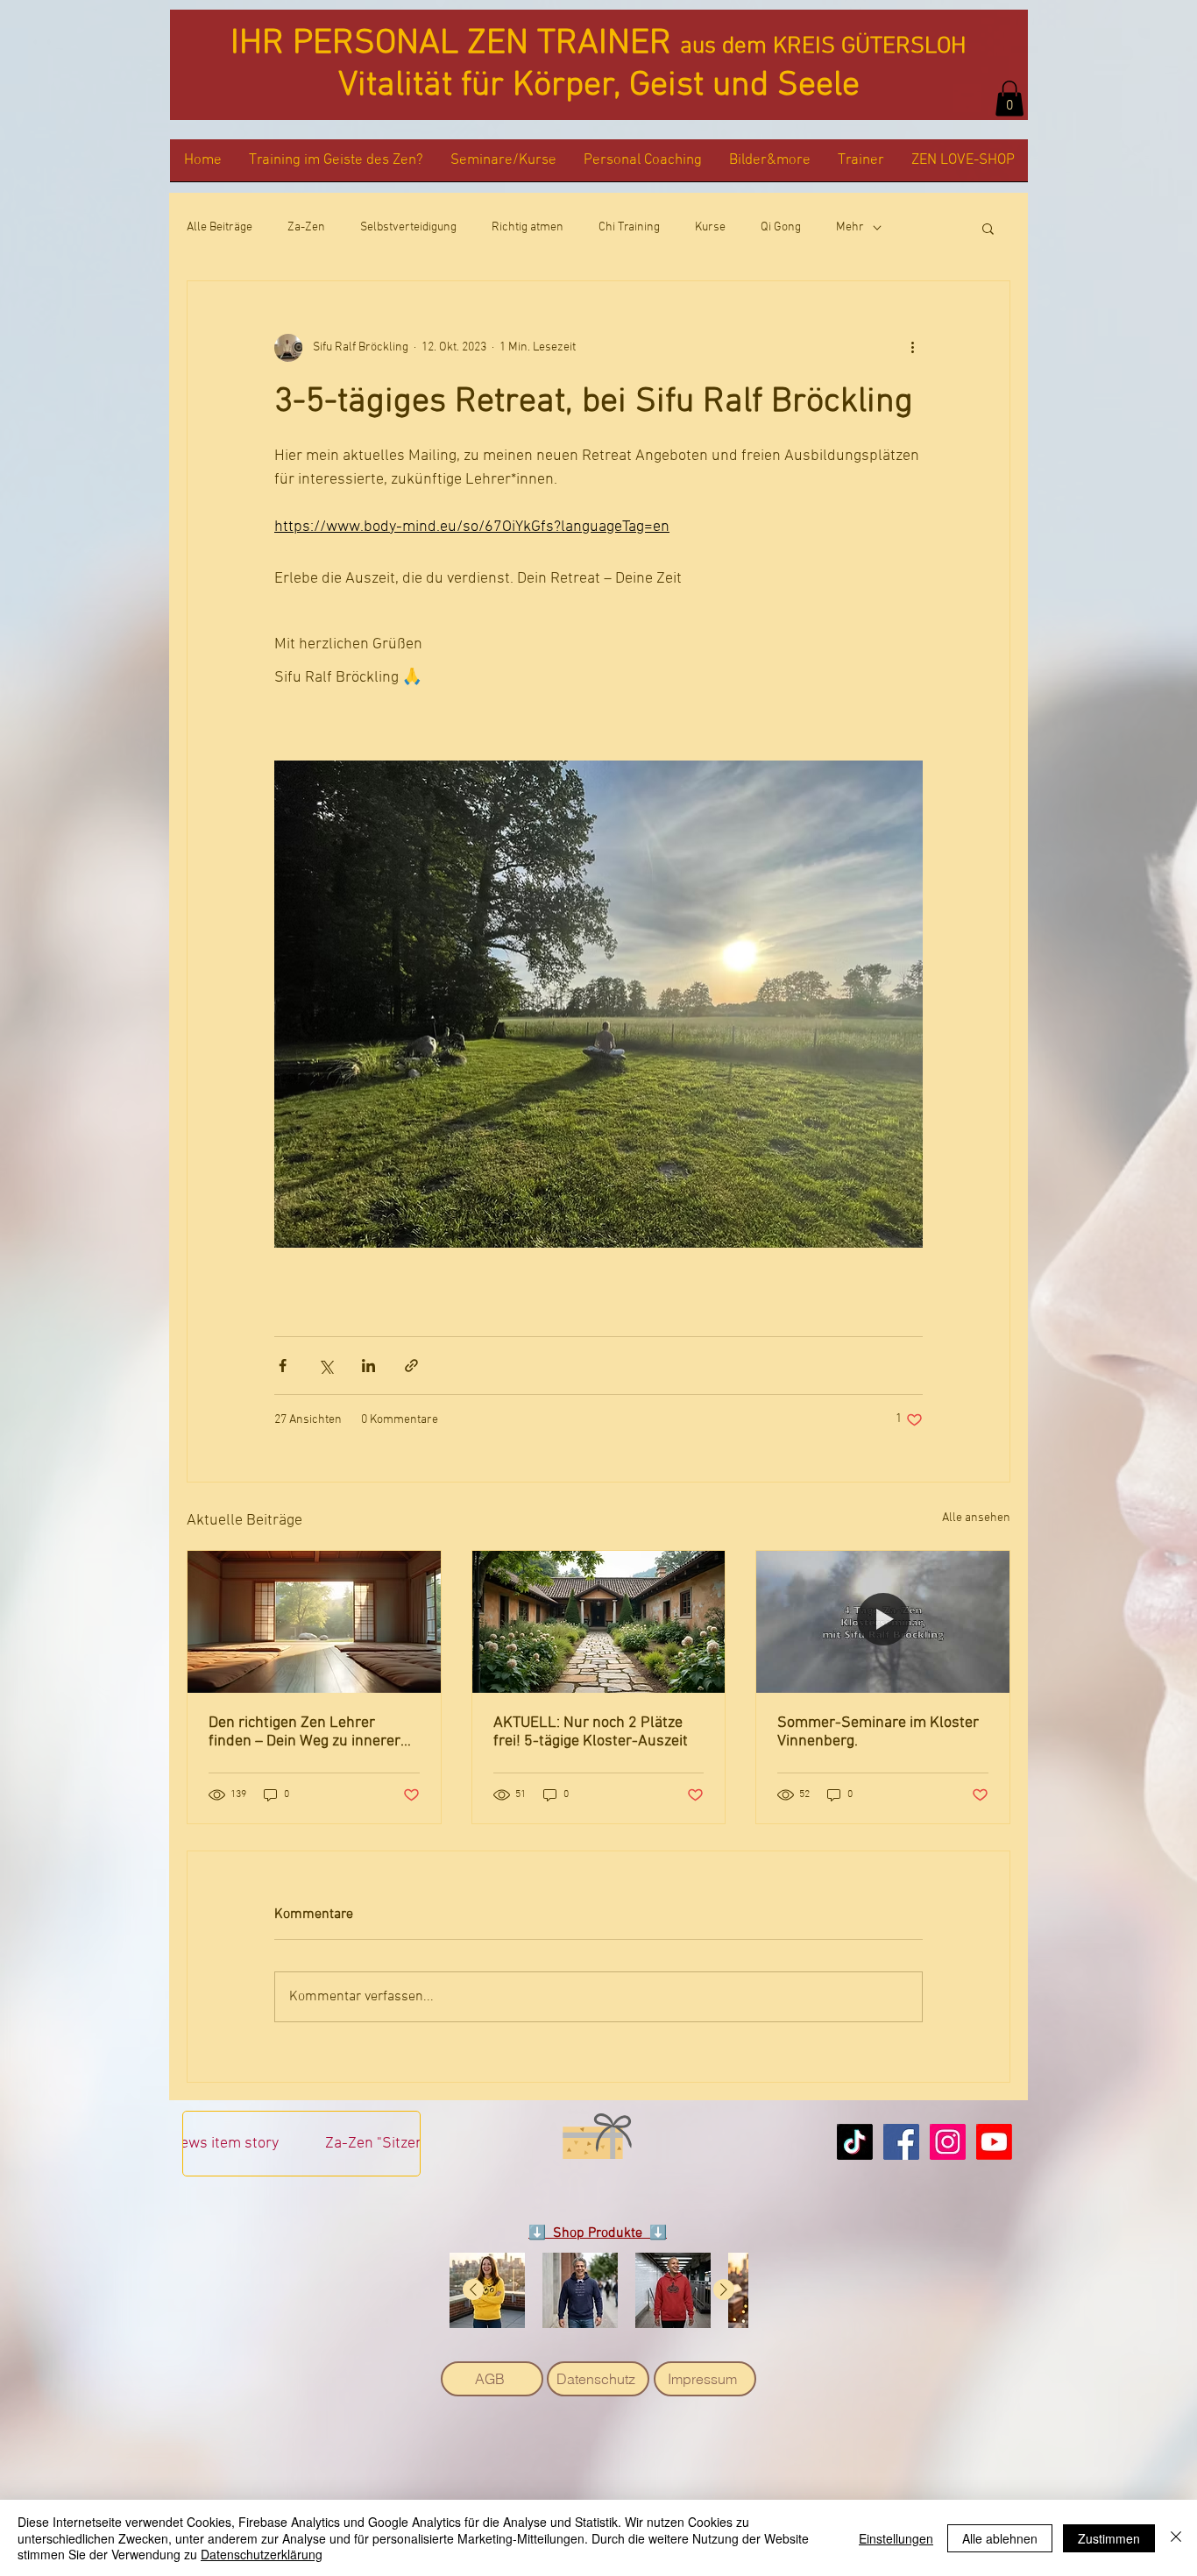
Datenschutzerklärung (262, 2554)
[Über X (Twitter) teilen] (326, 1366)
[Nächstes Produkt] (724, 2289)
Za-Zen (306, 227)
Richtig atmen (528, 227)
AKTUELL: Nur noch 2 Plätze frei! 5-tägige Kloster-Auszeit (591, 1732)
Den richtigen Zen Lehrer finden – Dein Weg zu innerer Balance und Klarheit (305, 1732)
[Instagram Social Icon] (948, 2142)
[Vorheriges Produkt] (473, 2289)
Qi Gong (781, 227)
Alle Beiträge (220, 227)
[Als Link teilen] (411, 1366)
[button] (1009, 99)
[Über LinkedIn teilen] (368, 1366)
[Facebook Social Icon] (901, 2142)
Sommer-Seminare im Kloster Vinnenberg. (878, 1732)
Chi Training (629, 227)
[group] (598, 2290)
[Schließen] (1176, 2538)
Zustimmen (1109, 2538)
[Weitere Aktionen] (912, 348)
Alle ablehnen (1000, 2538)
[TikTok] (855, 2142)
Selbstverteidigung (408, 227)
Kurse (710, 227)
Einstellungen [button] (896, 2538)
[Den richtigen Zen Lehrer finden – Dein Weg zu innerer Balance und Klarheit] (314, 1622)
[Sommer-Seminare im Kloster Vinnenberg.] (883, 1622)
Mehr (850, 227)
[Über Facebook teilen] (283, 1366)
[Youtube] (994, 2142)
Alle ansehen (976, 1518)
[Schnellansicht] (487, 2290)
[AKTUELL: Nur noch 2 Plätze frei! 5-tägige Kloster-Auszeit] (599, 1622)
